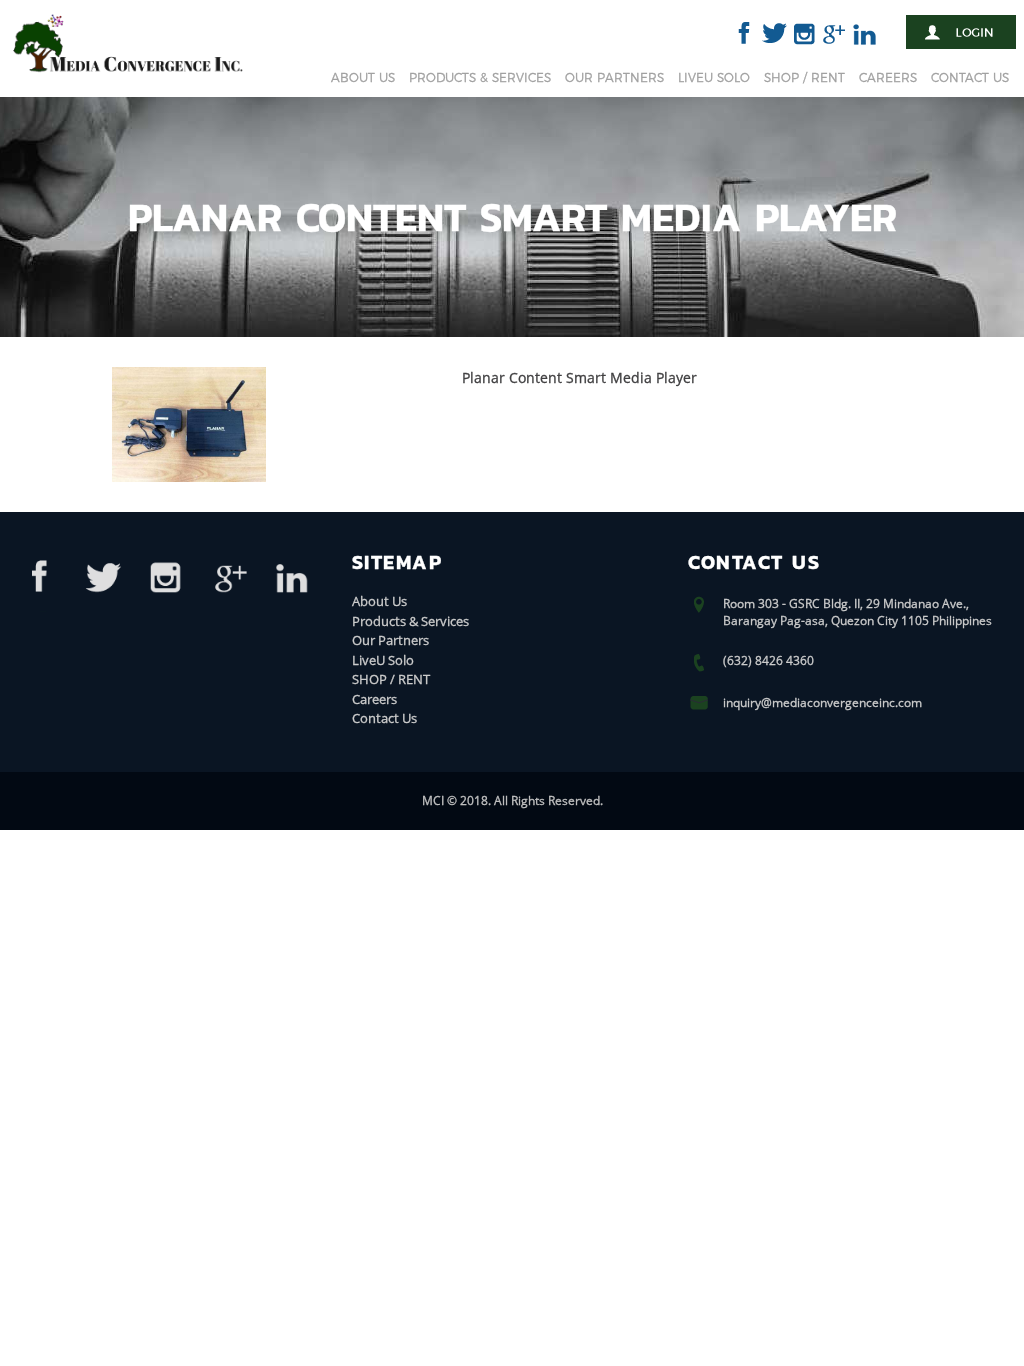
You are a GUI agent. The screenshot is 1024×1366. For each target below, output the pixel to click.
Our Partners (614, 77)
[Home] (128, 75)
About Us (363, 77)
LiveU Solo (714, 77)
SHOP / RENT (804, 77)
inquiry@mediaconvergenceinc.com (822, 702)
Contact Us (970, 77)
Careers (888, 77)
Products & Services (480, 77)
